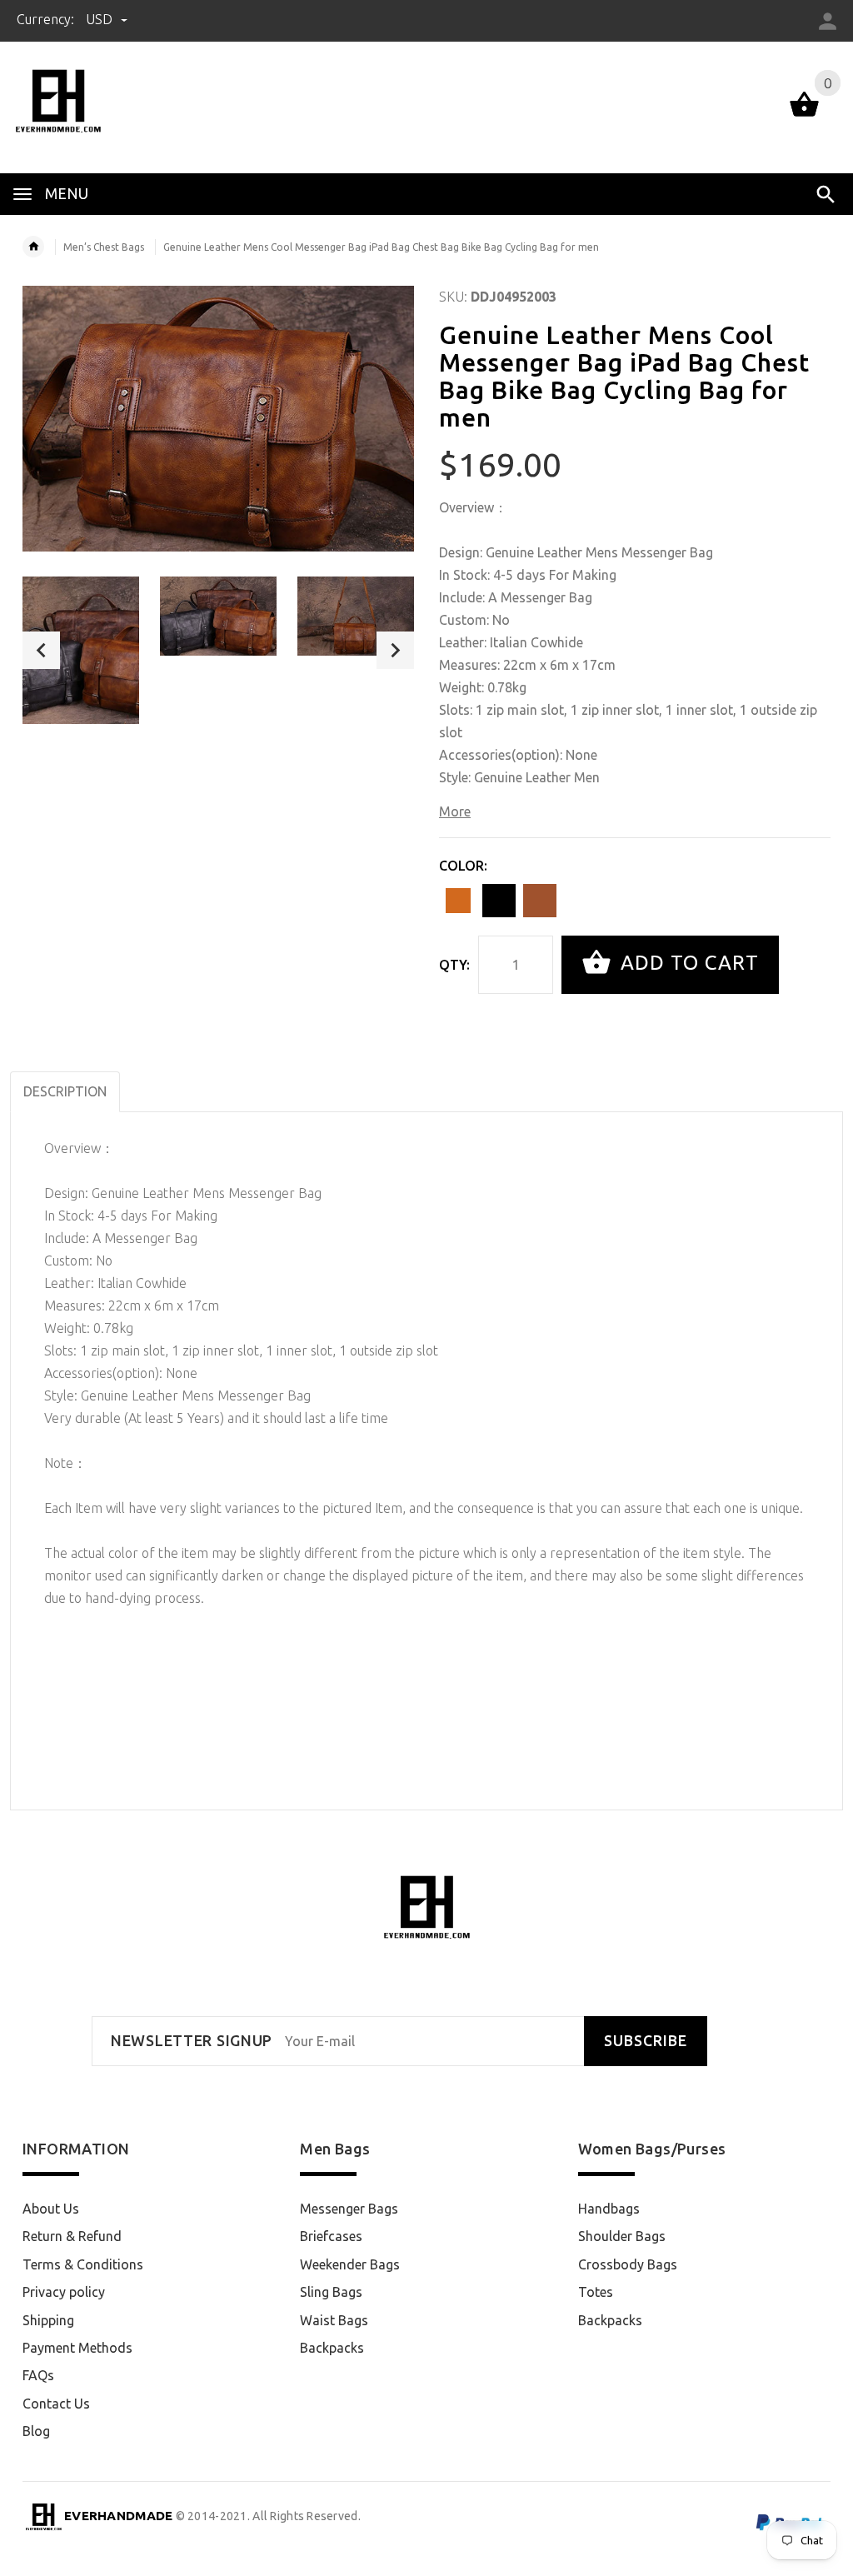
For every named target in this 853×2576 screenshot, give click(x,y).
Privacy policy (64, 2292)
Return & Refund (72, 2236)
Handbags (609, 2209)
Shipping (48, 2320)
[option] (81, 650)
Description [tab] (65, 1091)
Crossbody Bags (628, 2264)
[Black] (499, 901)
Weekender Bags (350, 2264)
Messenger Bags (349, 2209)
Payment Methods (77, 2348)
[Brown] (458, 901)
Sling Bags (331, 2292)
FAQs (38, 2375)
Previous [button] (41, 650)
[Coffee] (540, 901)
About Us (51, 2209)
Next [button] (395, 650)
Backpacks (332, 2348)
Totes (596, 2292)
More (455, 811)
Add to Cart (687, 963)
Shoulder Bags (622, 2236)
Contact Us (56, 2404)
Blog (36, 2431)
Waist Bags (334, 2320)
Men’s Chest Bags (104, 247)
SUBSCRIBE (646, 2041)
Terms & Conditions (83, 2264)
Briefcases (331, 2236)
